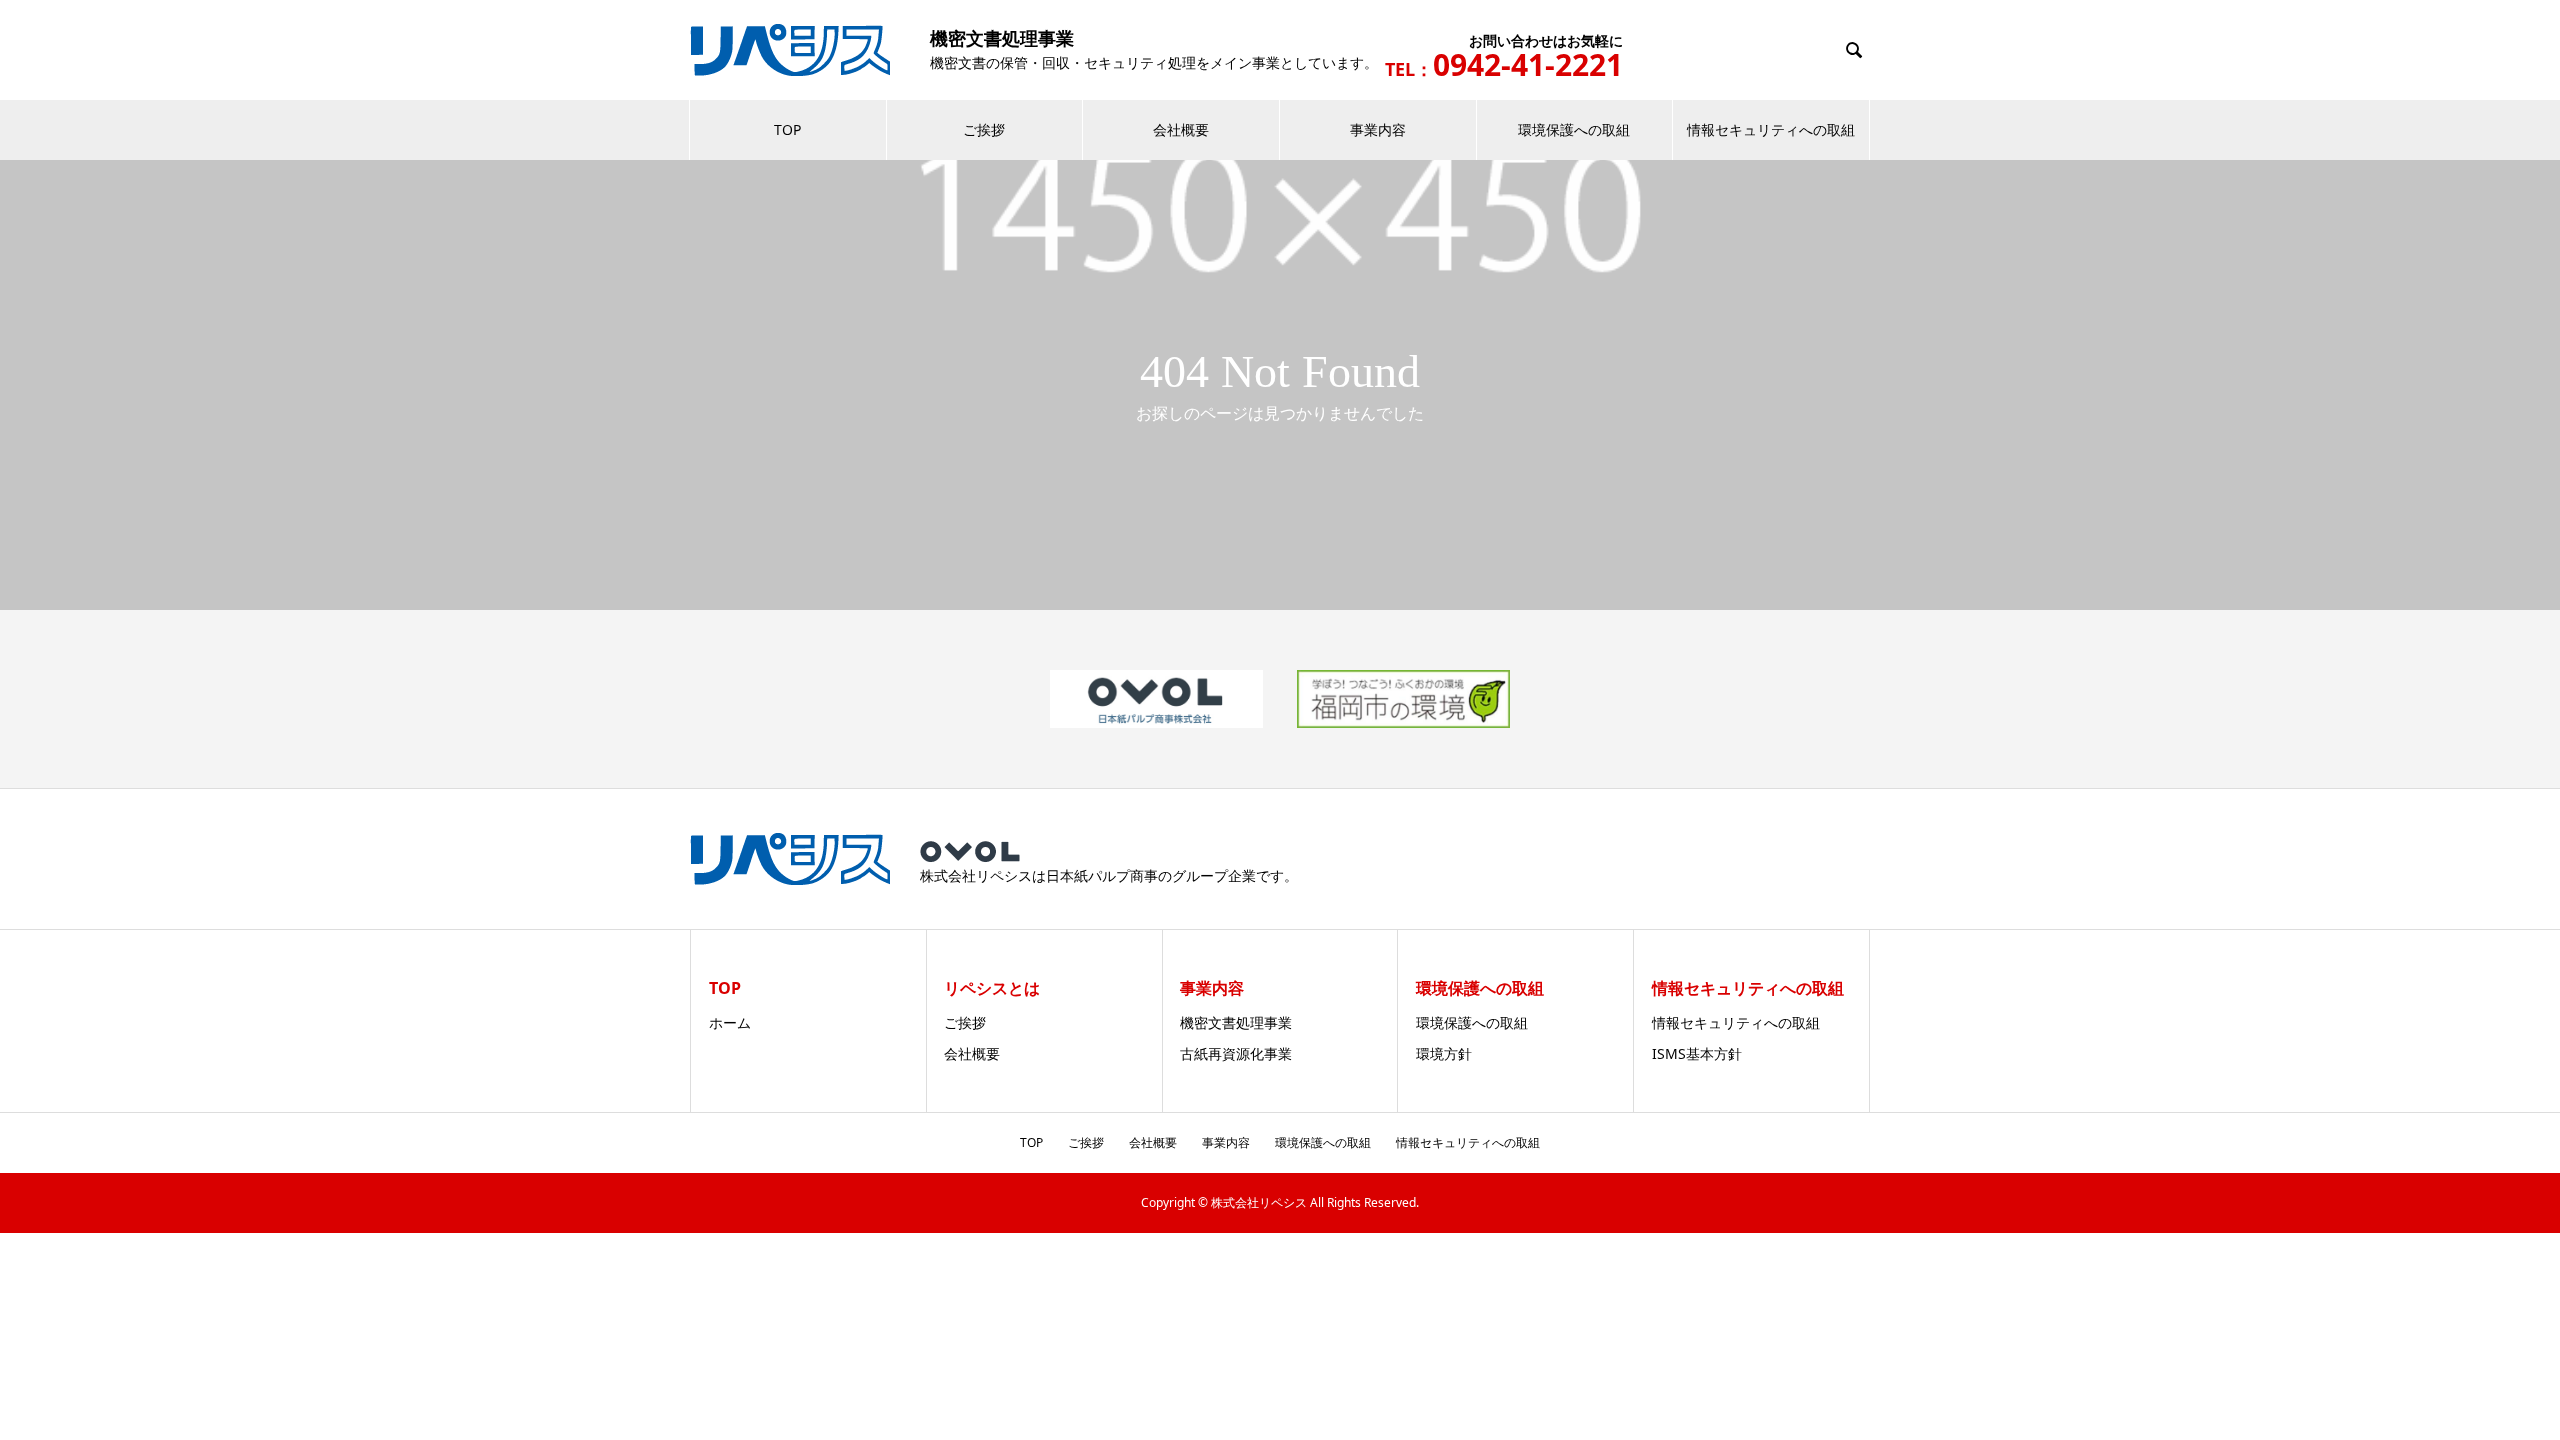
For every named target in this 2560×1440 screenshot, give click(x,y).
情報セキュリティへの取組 (1771, 129)
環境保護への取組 (1574, 129)
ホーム (730, 1022)
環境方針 (1444, 1053)
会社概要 (1181, 129)
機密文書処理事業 (1236, 1022)
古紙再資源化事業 (1236, 1053)
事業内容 (1378, 129)
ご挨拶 (984, 129)
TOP (787, 129)
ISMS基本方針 (1697, 1053)
